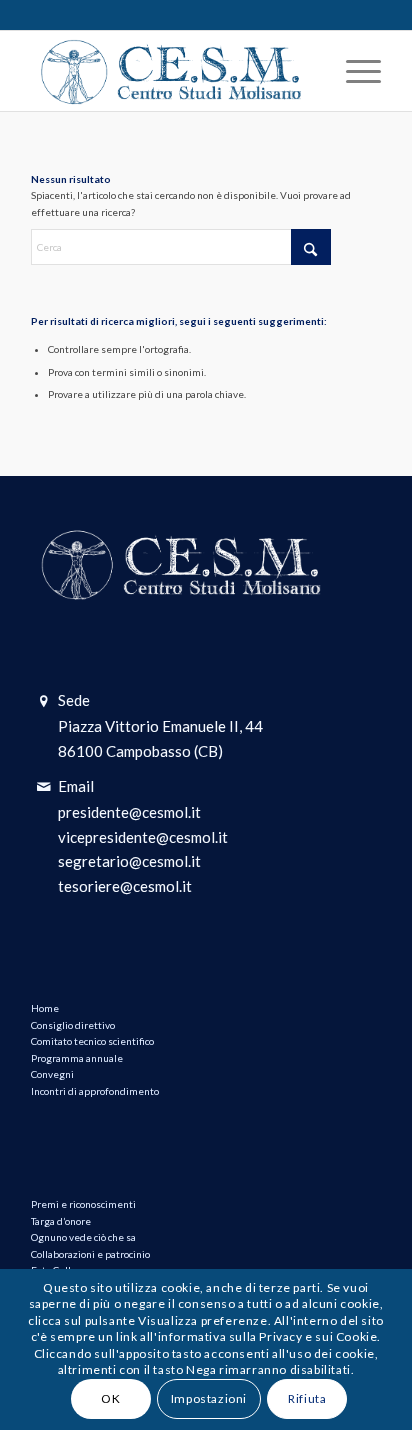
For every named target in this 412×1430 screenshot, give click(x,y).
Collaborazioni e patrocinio (90, 1254)
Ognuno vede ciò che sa (83, 1237)
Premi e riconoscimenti (83, 1204)
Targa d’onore (61, 1221)
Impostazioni (209, 1398)
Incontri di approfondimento (95, 1091)
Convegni (52, 1074)
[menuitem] (353, 71)
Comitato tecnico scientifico (92, 1041)
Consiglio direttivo (73, 1025)
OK (110, 1398)
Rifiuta (307, 1398)
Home (45, 1008)
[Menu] (353, 71)
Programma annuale (77, 1058)
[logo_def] (171, 71)
